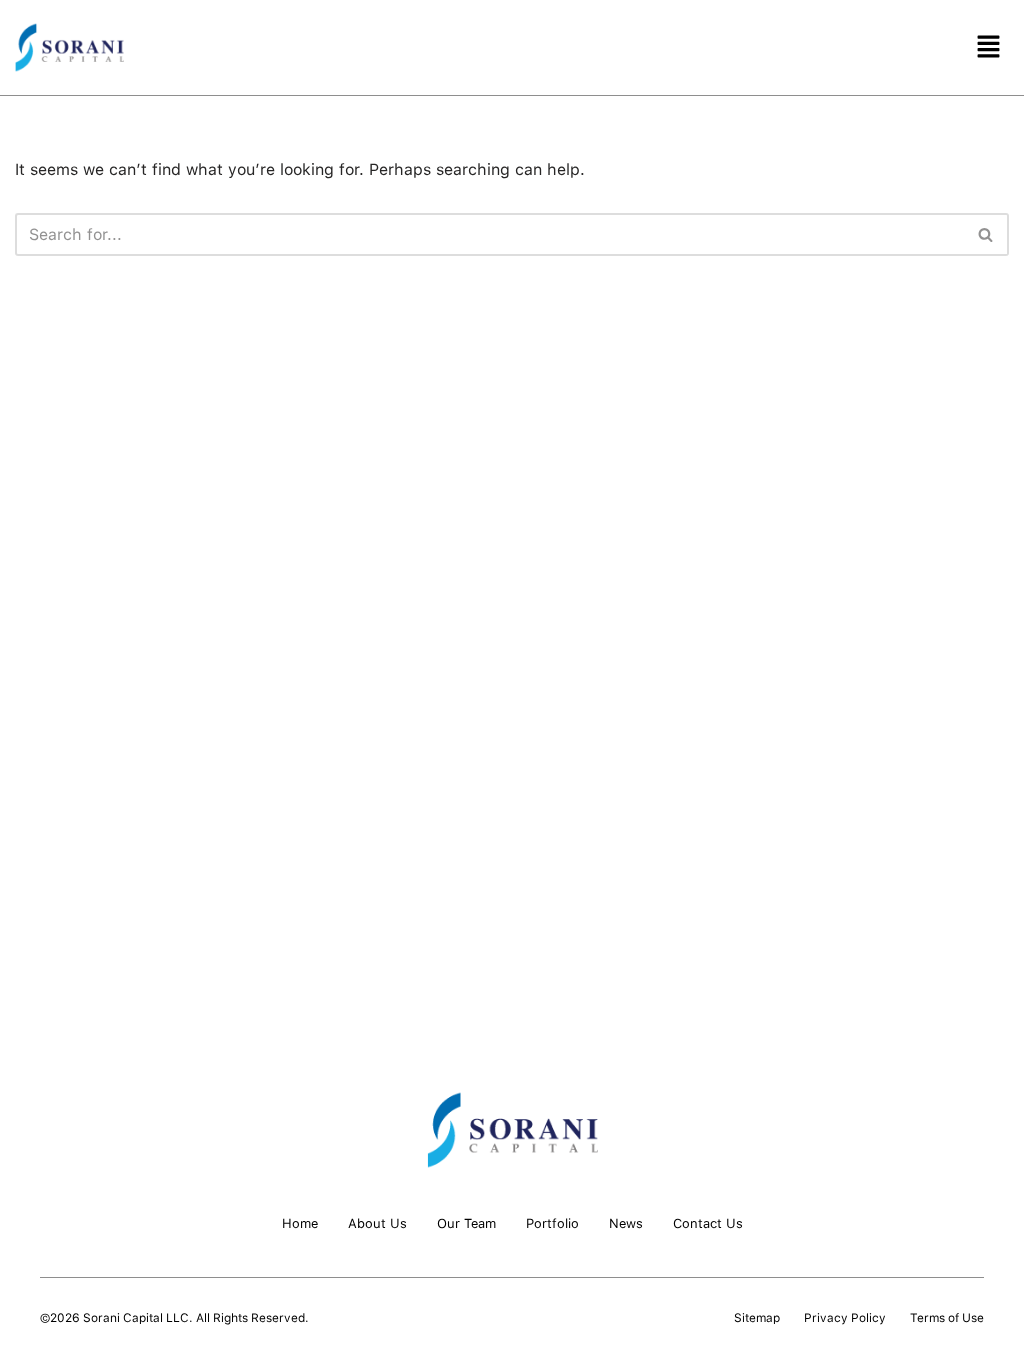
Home (300, 1223)
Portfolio (552, 1223)
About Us (377, 1223)
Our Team (466, 1223)
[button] (989, 47)
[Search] (986, 234)
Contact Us (708, 1223)
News (626, 1223)
